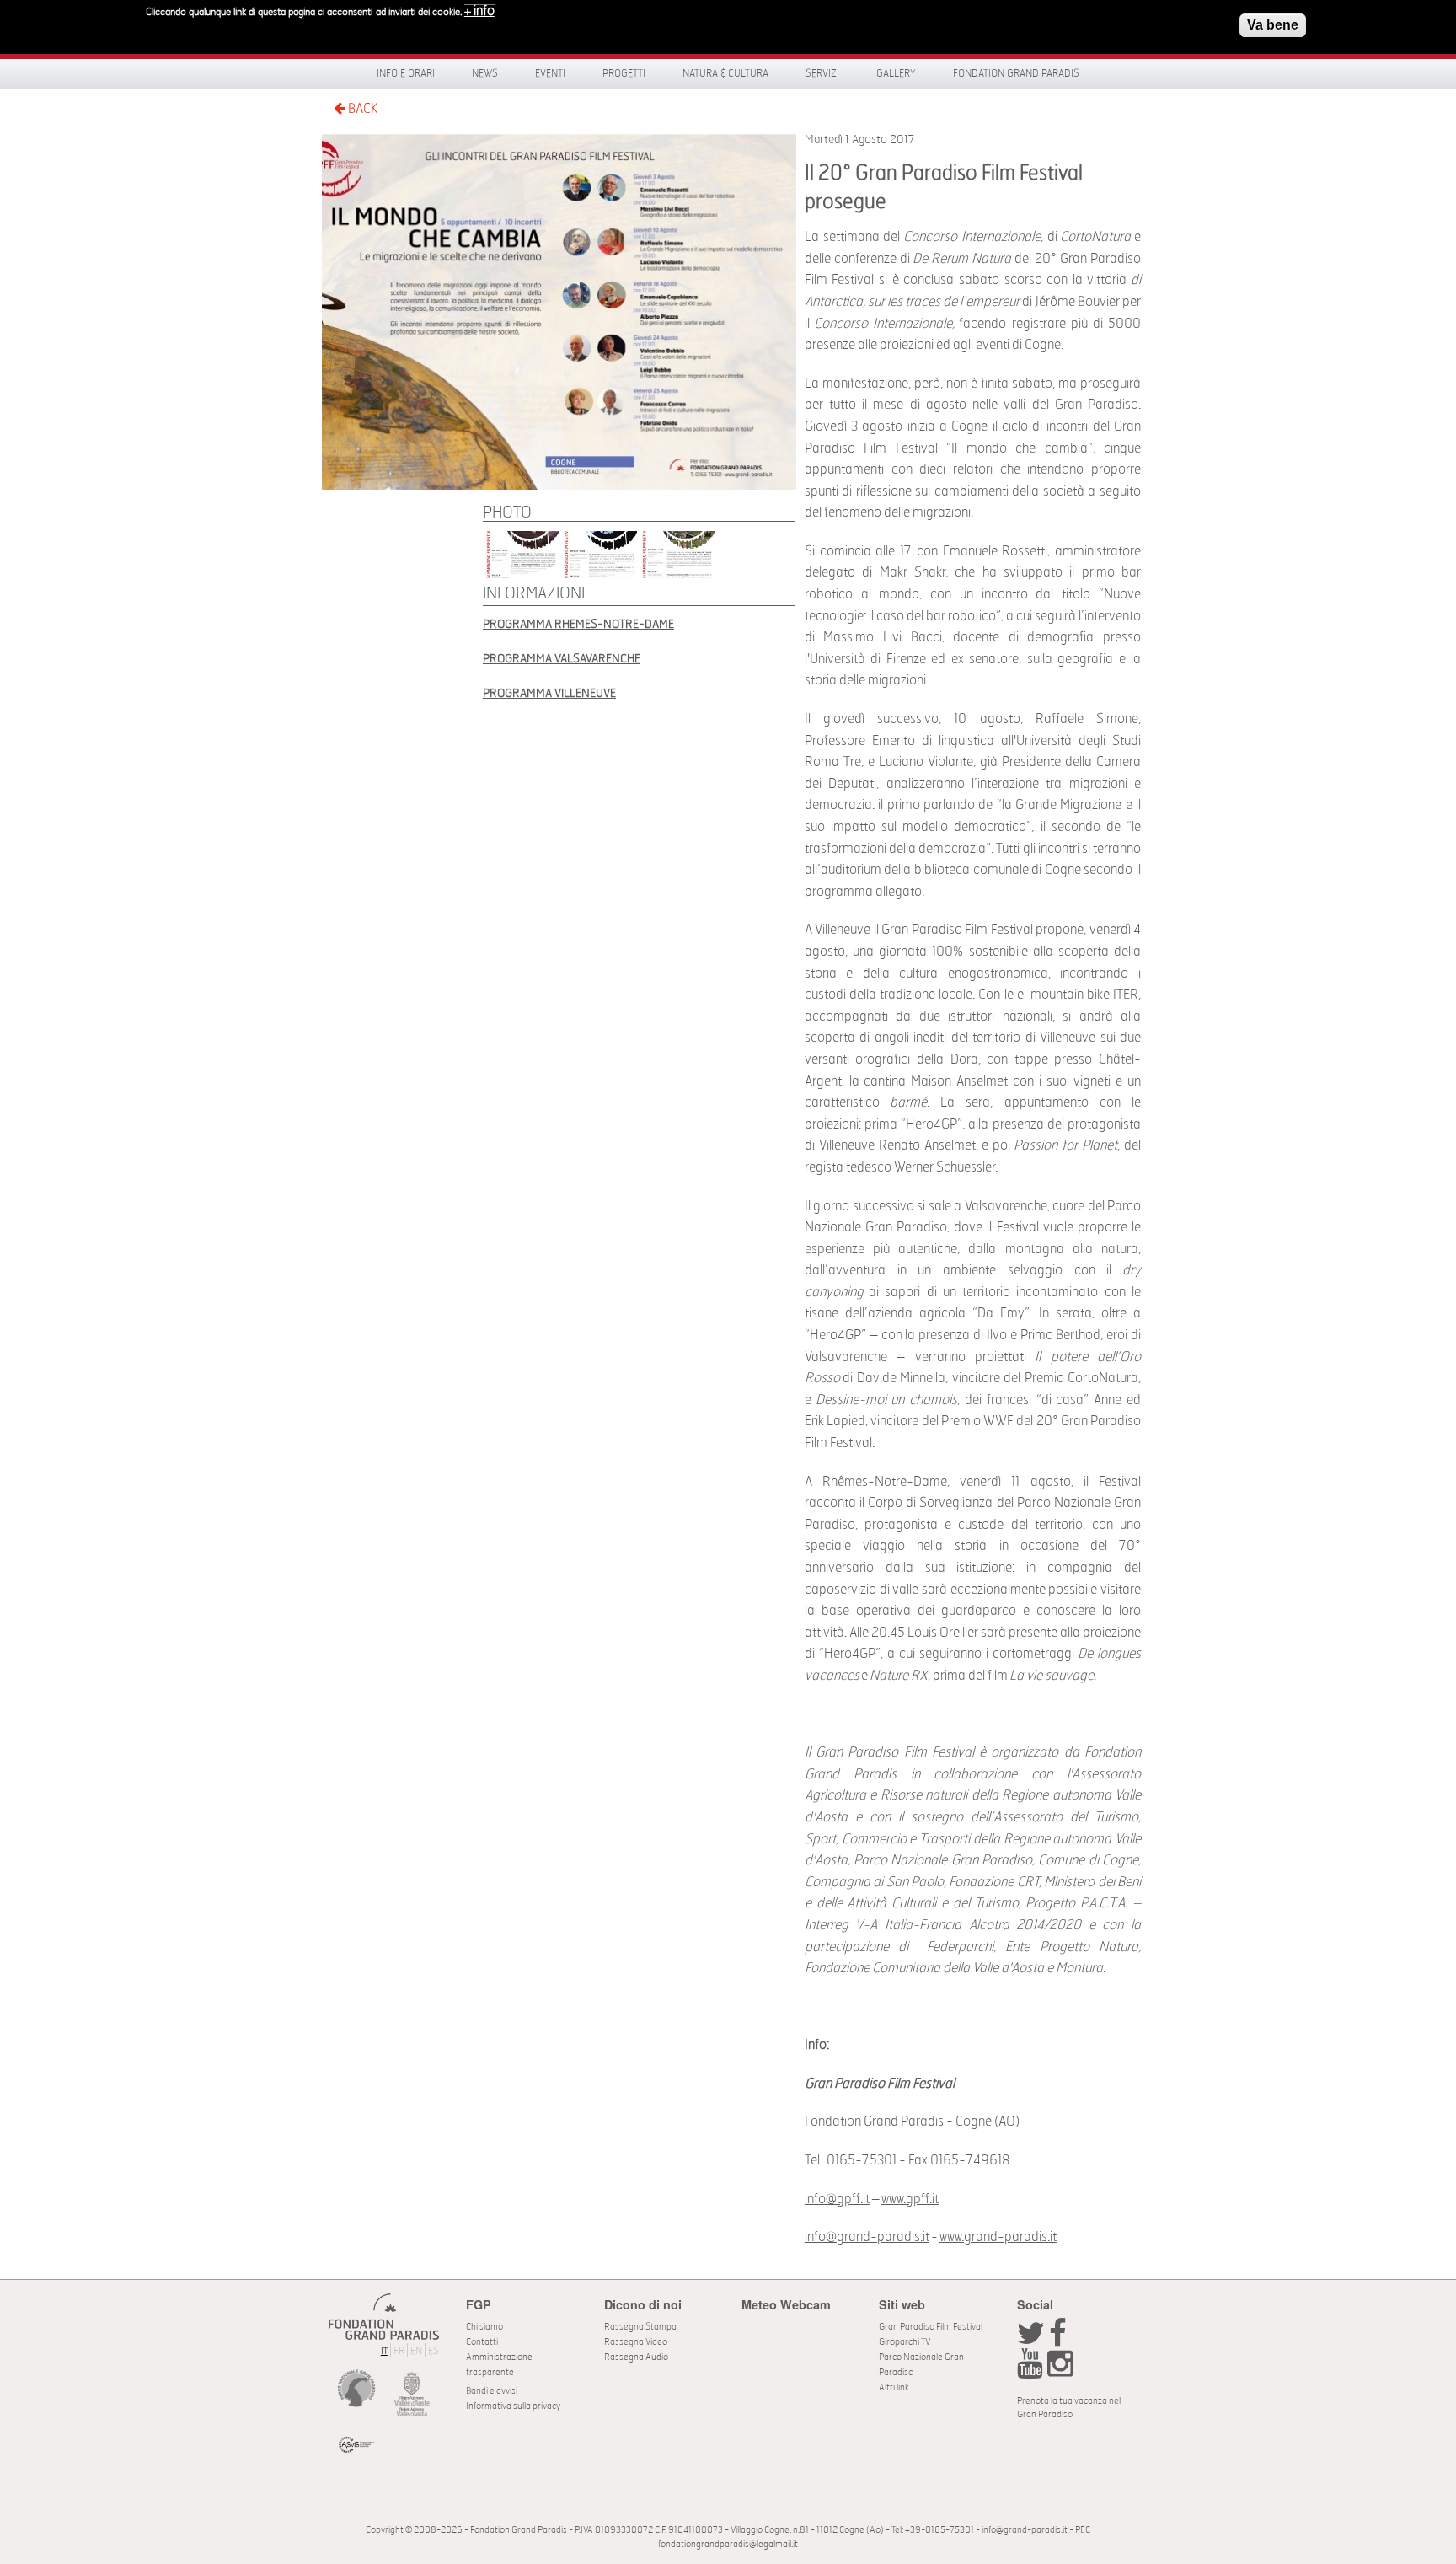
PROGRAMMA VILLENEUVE (549, 693)
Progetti (624, 73)
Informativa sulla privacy (513, 2406)
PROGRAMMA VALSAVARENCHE (562, 659)
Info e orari (406, 73)
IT (384, 2351)
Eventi (550, 73)
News (485, 73)
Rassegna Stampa (640, 2327)
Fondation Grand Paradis (1016, 73)
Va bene (1273, 25)
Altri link (894, 2387)
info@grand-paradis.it (867, 2237)
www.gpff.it (910, 2199)
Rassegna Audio (636, 2357)
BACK (361, 109)
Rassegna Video (636, 2342)
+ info (479, 11)
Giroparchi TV (905, 2342)
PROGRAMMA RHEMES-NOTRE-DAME (578, 624)
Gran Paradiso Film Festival (931, 2327)
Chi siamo (484, 2327)
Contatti (482, 2342)
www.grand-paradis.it (998, 2237)
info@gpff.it (837, 2199)
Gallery (896, 73)
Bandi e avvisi (492, 2391)
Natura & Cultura (725, 73)
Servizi (822, 73)
